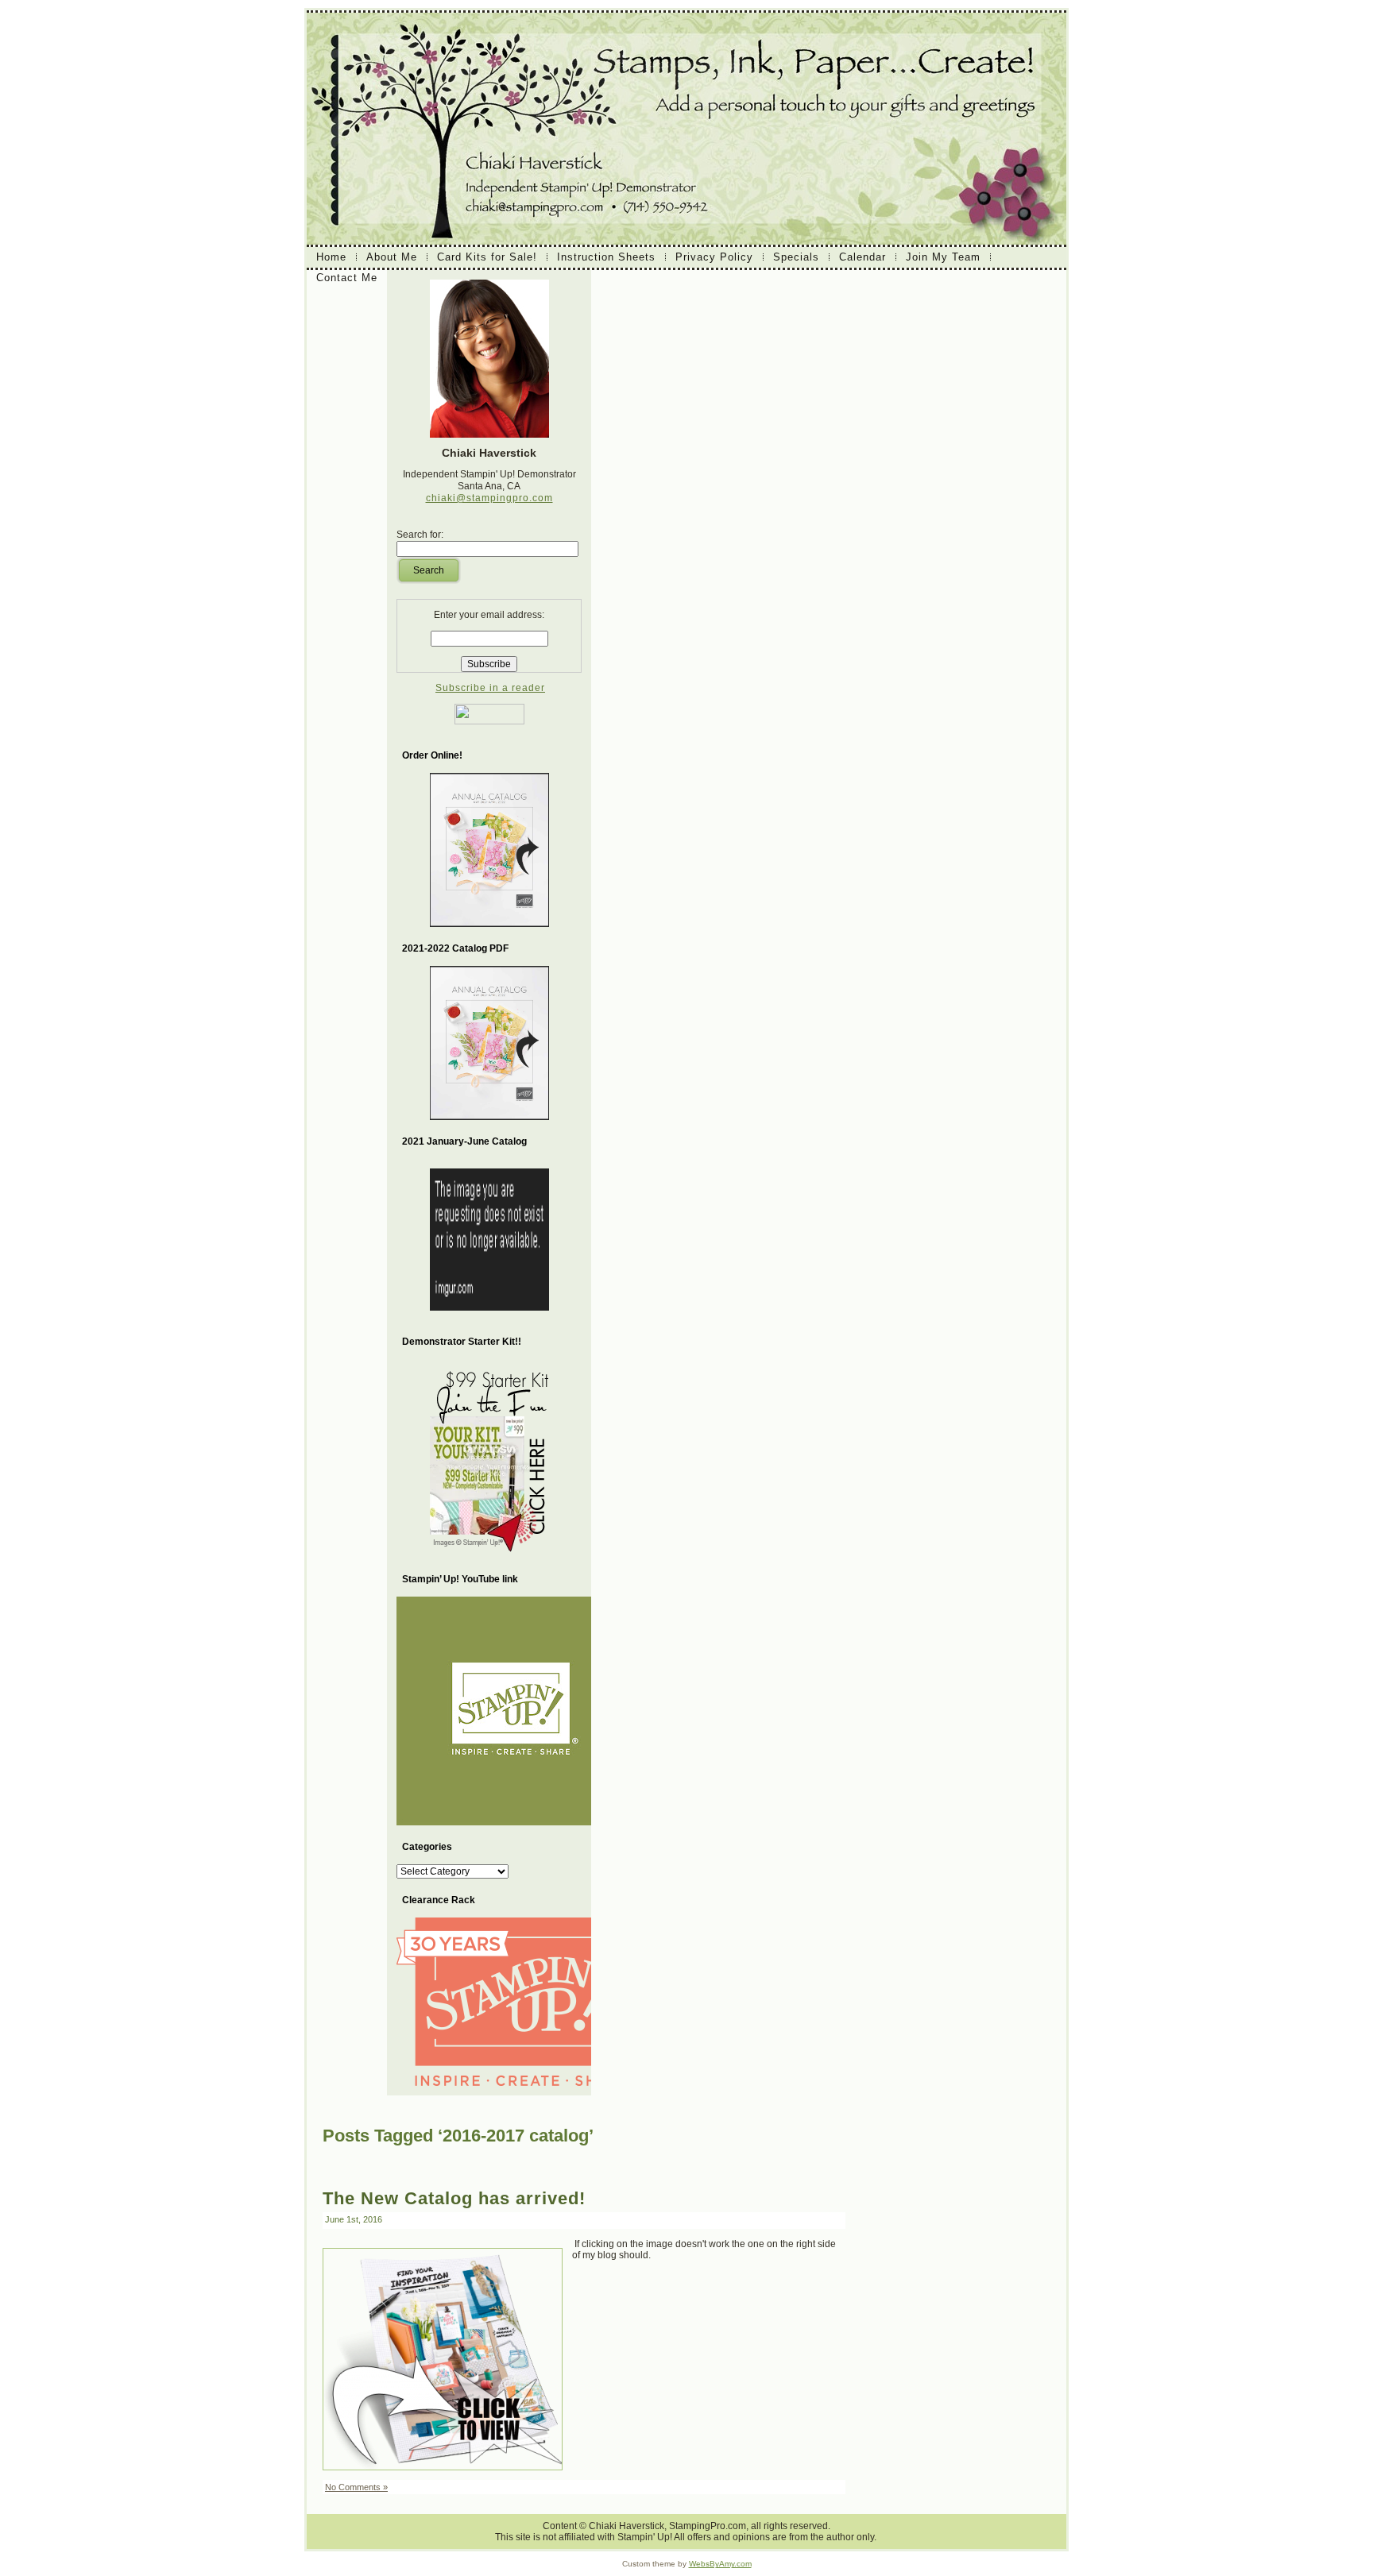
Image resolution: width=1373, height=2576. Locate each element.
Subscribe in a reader (490, 688)
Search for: (420, 535)
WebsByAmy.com (720, 2564)
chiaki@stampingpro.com (489, 498)
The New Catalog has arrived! (454, 2198)
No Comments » (356, 2487)
